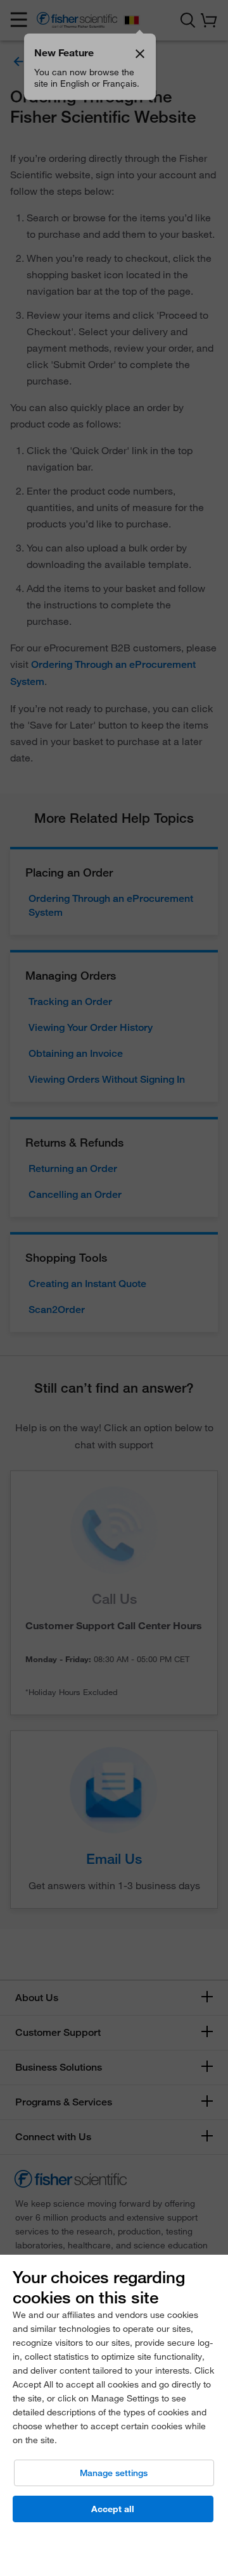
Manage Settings (114, 2473)
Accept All (113, 2509)
